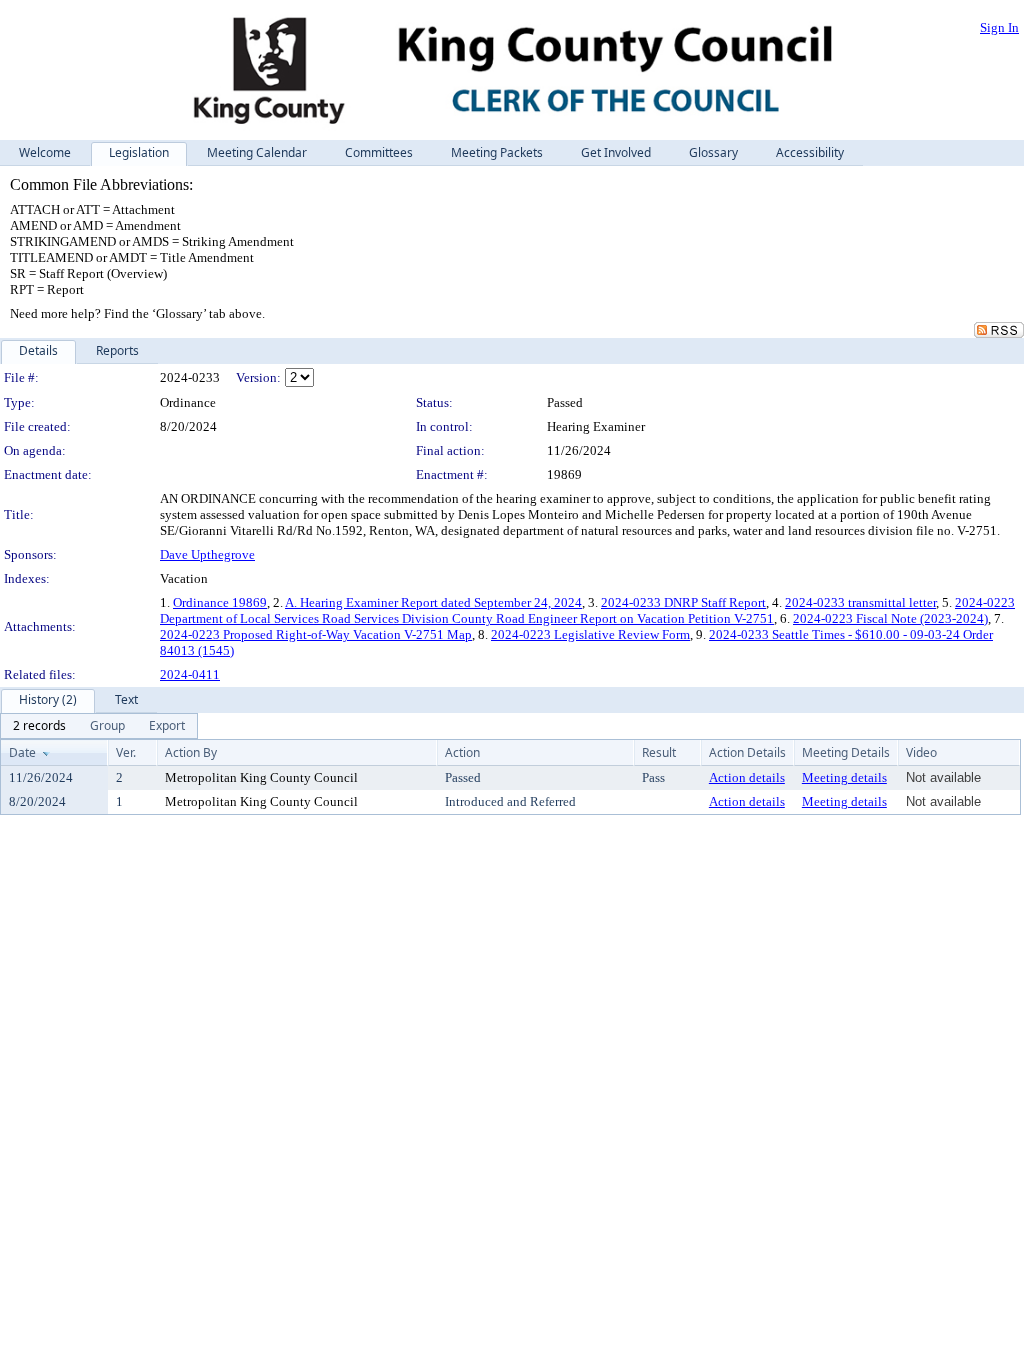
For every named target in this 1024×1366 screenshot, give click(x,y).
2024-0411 (190, 674)
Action (462, 752)
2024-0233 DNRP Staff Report (683, 602)
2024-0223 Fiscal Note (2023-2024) (890, 618)
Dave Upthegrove (207, 554)
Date (22, 752)
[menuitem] (39, 726)
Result (659, 752)
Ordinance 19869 (220, 602)
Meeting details (844, 777)
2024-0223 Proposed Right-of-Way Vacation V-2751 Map (316, 634)
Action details (747, 777)
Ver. (126, 752)
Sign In (999, 27)
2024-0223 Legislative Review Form (590, 634)
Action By (191, 752)
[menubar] (99, 726)
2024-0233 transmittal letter (860, 602)
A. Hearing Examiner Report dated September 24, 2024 (433, 602)
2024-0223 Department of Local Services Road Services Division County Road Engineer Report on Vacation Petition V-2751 (587, 610)
